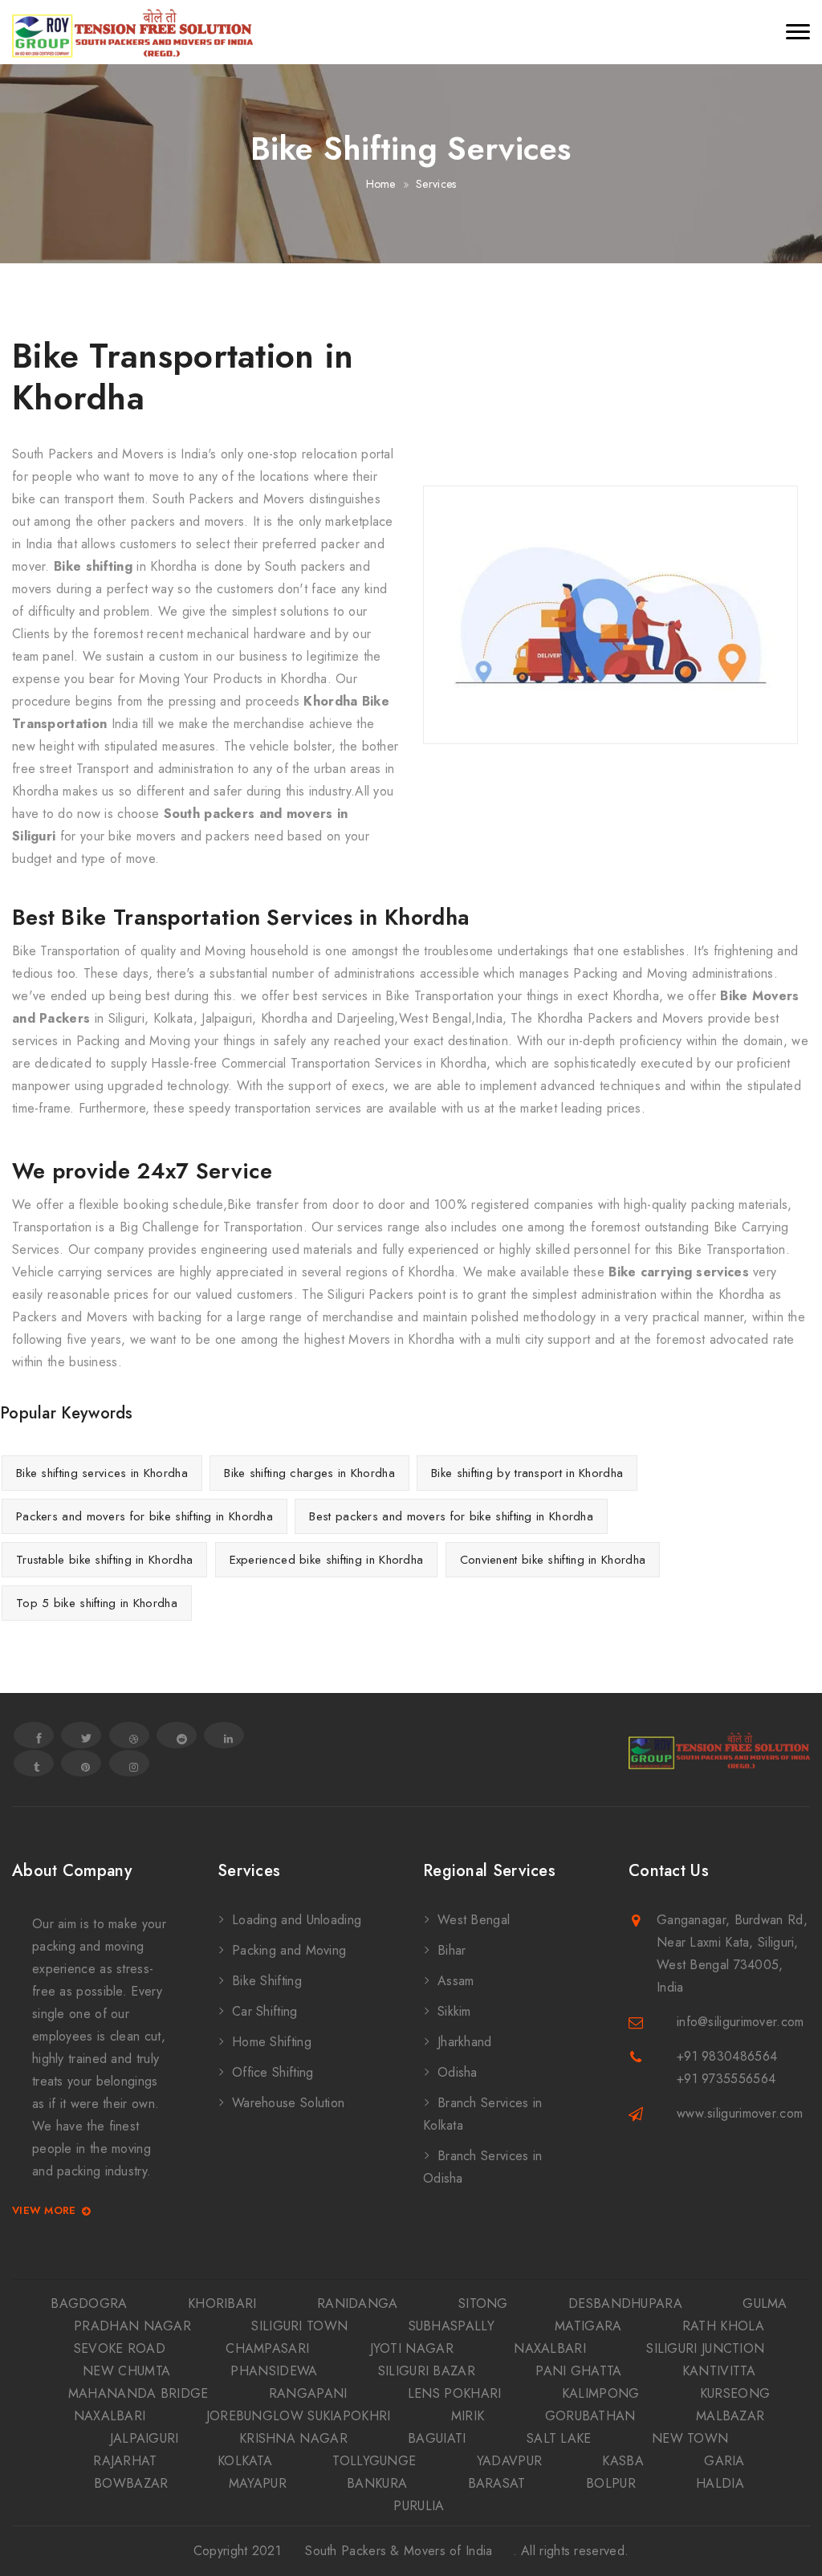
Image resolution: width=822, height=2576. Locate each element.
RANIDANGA (358, 2303)
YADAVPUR (509, 2461)
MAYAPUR (258, 2483)
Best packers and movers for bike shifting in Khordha (451, 1516)
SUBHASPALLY (452, 2326)
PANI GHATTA (578, 2371)
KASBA (623, 2461)
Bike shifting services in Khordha (102, 1473)
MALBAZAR (730, 2416)
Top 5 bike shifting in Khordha (97, 1603)
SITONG (483, 2303)
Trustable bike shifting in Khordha (104, 1560)
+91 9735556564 (726, 2079)
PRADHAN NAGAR (132, 2326)
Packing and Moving (289, 1950)
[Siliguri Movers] (132, 32)
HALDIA (720, 2483)
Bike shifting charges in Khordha (309, 1473)
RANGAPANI (308, 2393)
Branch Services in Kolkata (482, 2114)
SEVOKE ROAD (120, 2348)
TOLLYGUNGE (374, 2461)
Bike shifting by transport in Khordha (527, 1473)
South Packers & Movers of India (399, 2551)
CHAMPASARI (267, 2348)
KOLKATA (245, 2461)
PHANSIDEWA (274, 2371)
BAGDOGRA (89, 2303)
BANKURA (377, 2483)
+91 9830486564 (727, 2056)
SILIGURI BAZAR (427, 2371)
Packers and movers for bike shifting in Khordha (144, 1516)
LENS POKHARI (455, 2393)
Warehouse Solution (288, 2103)
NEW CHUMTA (126, 2371)
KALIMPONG (601, 2393)
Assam (456, 1981)
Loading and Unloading (297, 1920)
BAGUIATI (437, 2438)
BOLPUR (611, 2483)
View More (44, 2211)
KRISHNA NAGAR (293, 2438)
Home (381, 184)
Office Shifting (273, 2072)
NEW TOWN (690, 2438)
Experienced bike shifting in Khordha (327, 1560)
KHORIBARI (222, 2303)
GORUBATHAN (590, 2416)
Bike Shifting (267, 1981)
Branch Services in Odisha (482, 2167)
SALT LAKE (559, 2438)
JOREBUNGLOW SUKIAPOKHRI (299, 2416)
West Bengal (474, 1920)
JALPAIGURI (144, 2438)
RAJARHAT (125, 2461)
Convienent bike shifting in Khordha (553, 1560)
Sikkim (454, 2011)
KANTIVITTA (719, 2371)
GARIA (724, 2461)
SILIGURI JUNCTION (705, 2348)
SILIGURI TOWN (299, 2326)
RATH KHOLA (723, 2326)
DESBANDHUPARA (625, 2303)
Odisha (458, 2072)
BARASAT (497, 2483)
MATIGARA (588, 2326)
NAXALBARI (550, 2348)
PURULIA (419, 2506)
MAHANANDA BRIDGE (138, 2393)
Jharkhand (465, 2042)
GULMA (765, 2303)
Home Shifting (272, 2042)
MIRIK (468, 2416)
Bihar (452, 1950)
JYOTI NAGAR (412, 2348)
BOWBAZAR (131, 2483)
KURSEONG (735, 2393)
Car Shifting (265, 2011)
